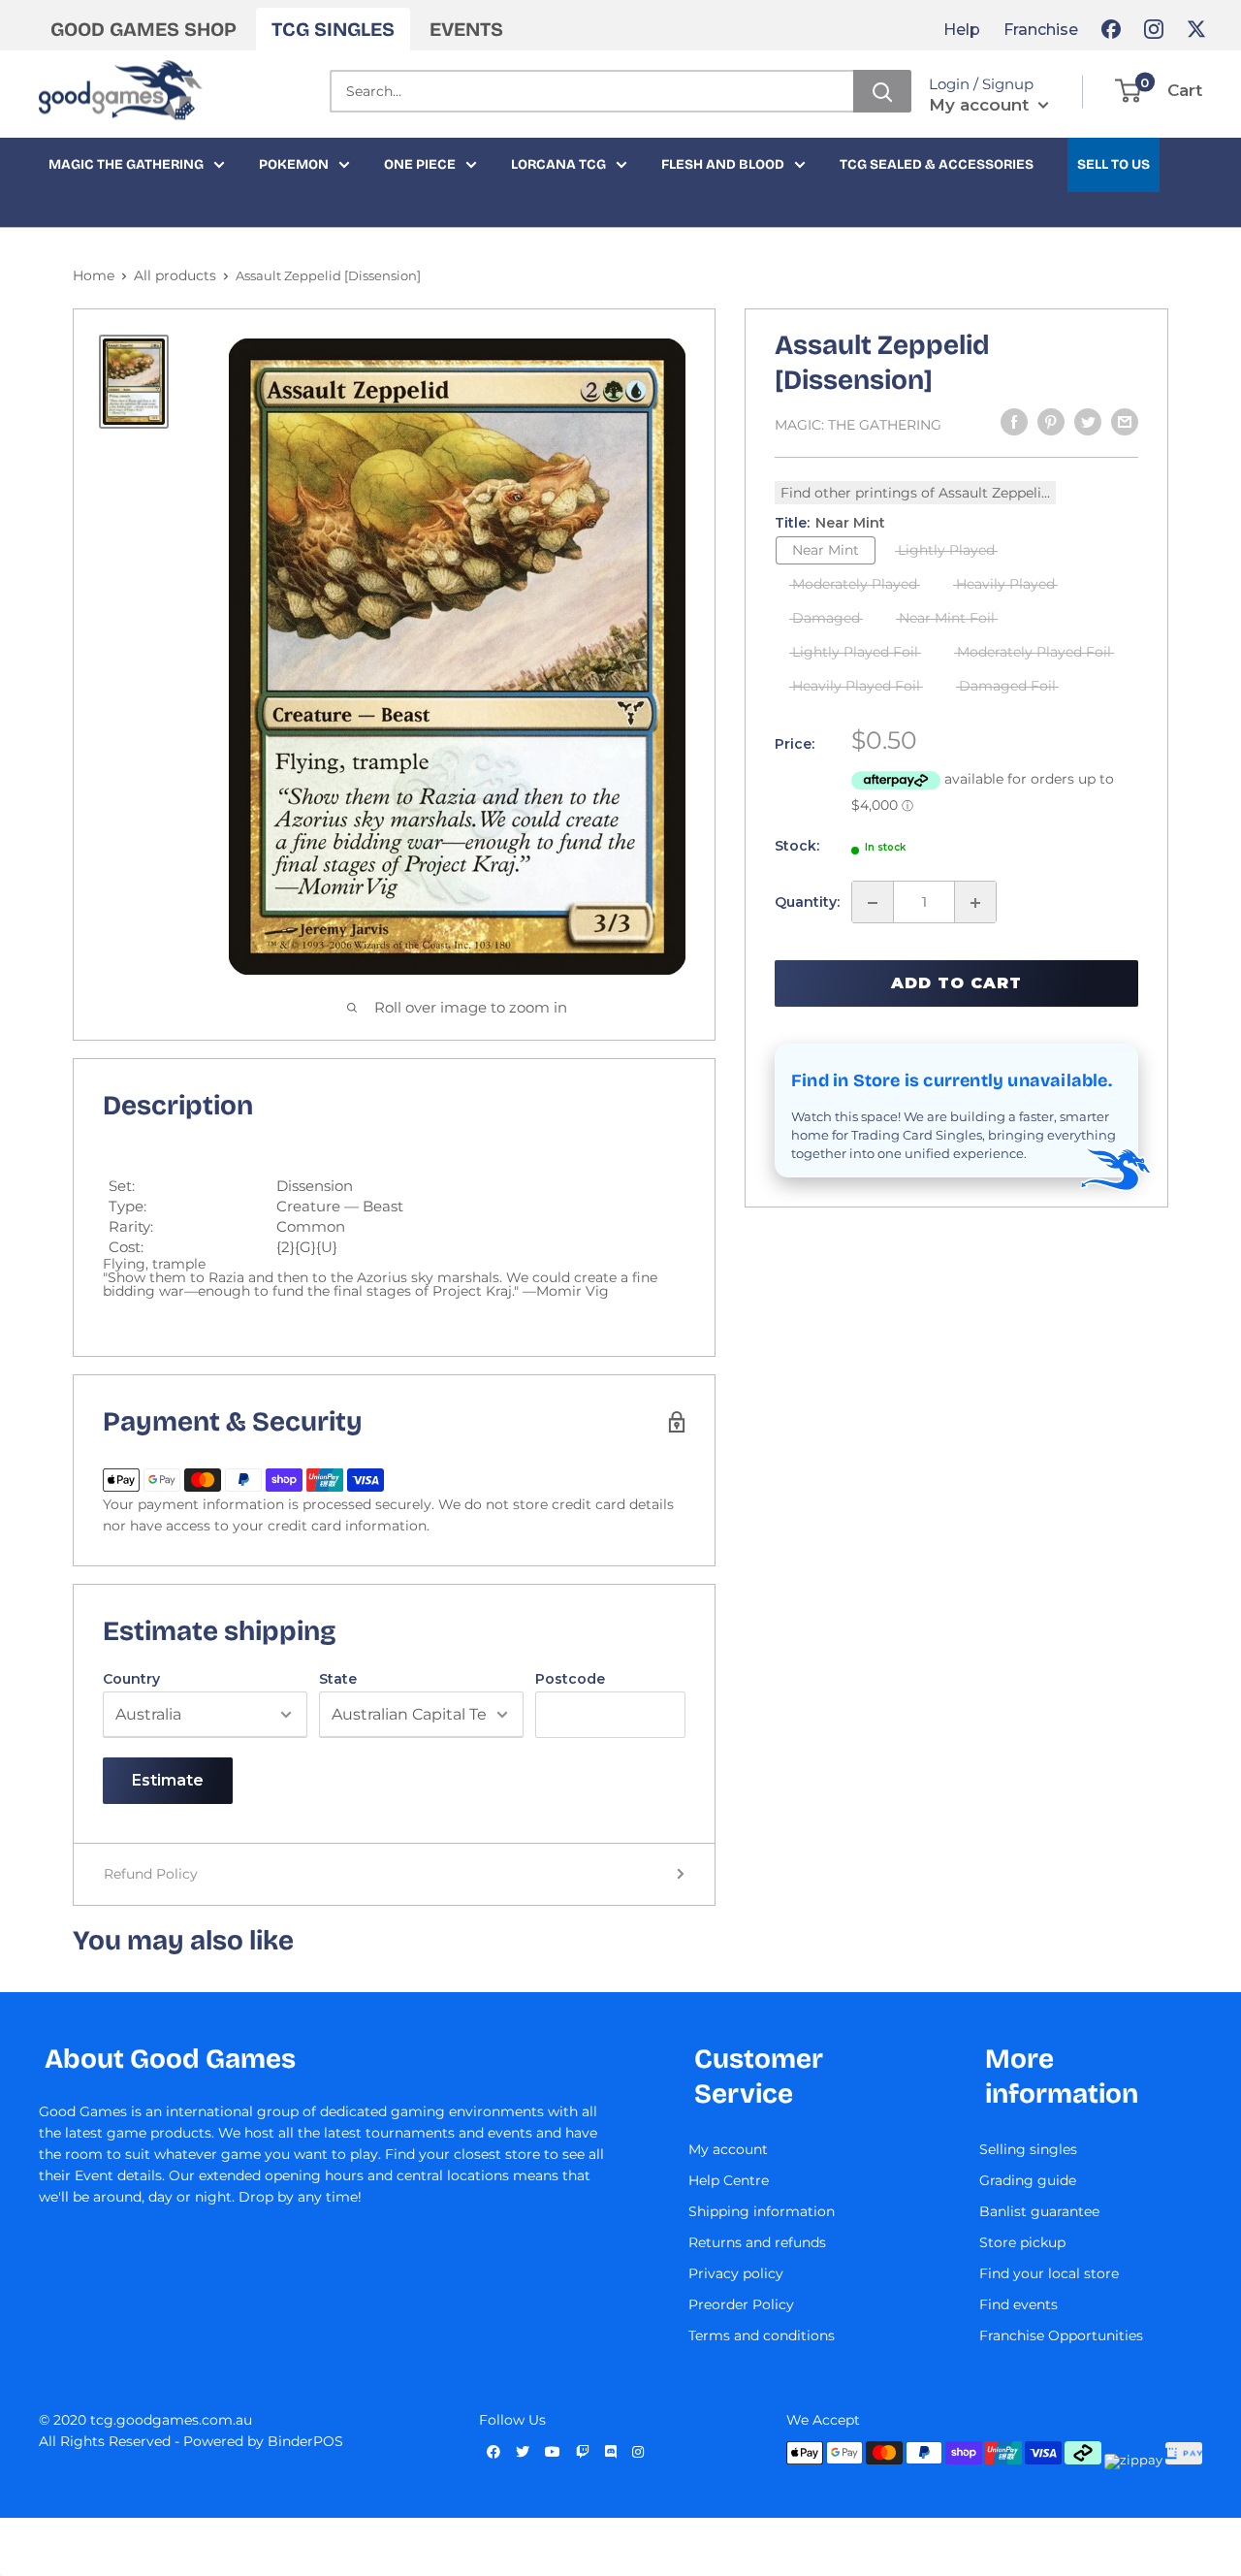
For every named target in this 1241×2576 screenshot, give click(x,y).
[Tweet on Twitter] (1088, 422)
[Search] (882, 91)
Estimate (168, 1780)
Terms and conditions (762, 2335)
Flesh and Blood (723, 164)
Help (962, 30)
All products (175, 275)
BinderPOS (305, 2441)
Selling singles (1028, 2149)
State (338, 1679)
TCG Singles (333, 29)
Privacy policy (736, 2273)
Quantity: (807, 903)
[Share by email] (1125, 422)
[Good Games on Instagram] (1154, 29)
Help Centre (729, 2180)
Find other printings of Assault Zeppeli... (915, 493)
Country (131, 1679)
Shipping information (762, 2211)
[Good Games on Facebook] (1111, 29)
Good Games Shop (143, 29)
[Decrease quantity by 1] (873, 903)
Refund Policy (151, 1874)
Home (94, 275)
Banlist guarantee (1039, 2211)
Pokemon (294, 164)
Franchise (1041, 30)
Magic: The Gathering (858, 425)
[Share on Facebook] (1014, 422)
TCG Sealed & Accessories (937, 164)
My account (981, 105)
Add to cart (956, 983)
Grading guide (1028, 2180)
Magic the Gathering (126, 164)
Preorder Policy (741, 2304)
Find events (1018, 2304)
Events (466, 29)
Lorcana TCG (558, 164)
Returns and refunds (757, 2242)
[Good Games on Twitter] (1196, 29)
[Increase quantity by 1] (975, 903)
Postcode (570, 1679)
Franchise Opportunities (1061, 2335)
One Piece (420, 164)
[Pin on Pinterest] (1051, 422)
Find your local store (1049, 2273)
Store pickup (1022, 2242)
